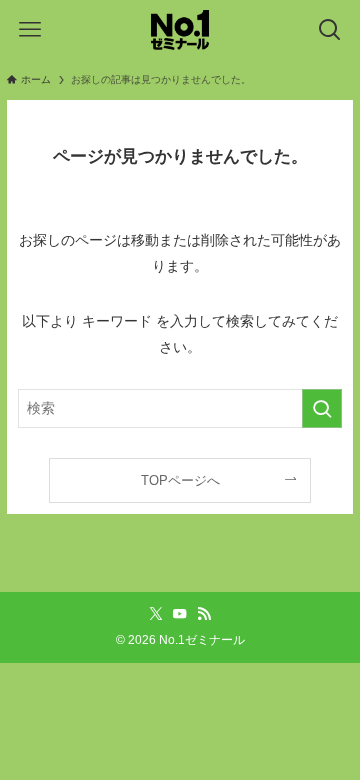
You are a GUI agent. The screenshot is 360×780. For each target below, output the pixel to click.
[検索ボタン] (330, 30)
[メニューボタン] (30, 30)
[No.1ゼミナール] (180, 30)
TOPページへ (180, 480)
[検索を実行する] (322, 408)
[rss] (204, 614)
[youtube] (180, 614)
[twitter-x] (156, 614)
